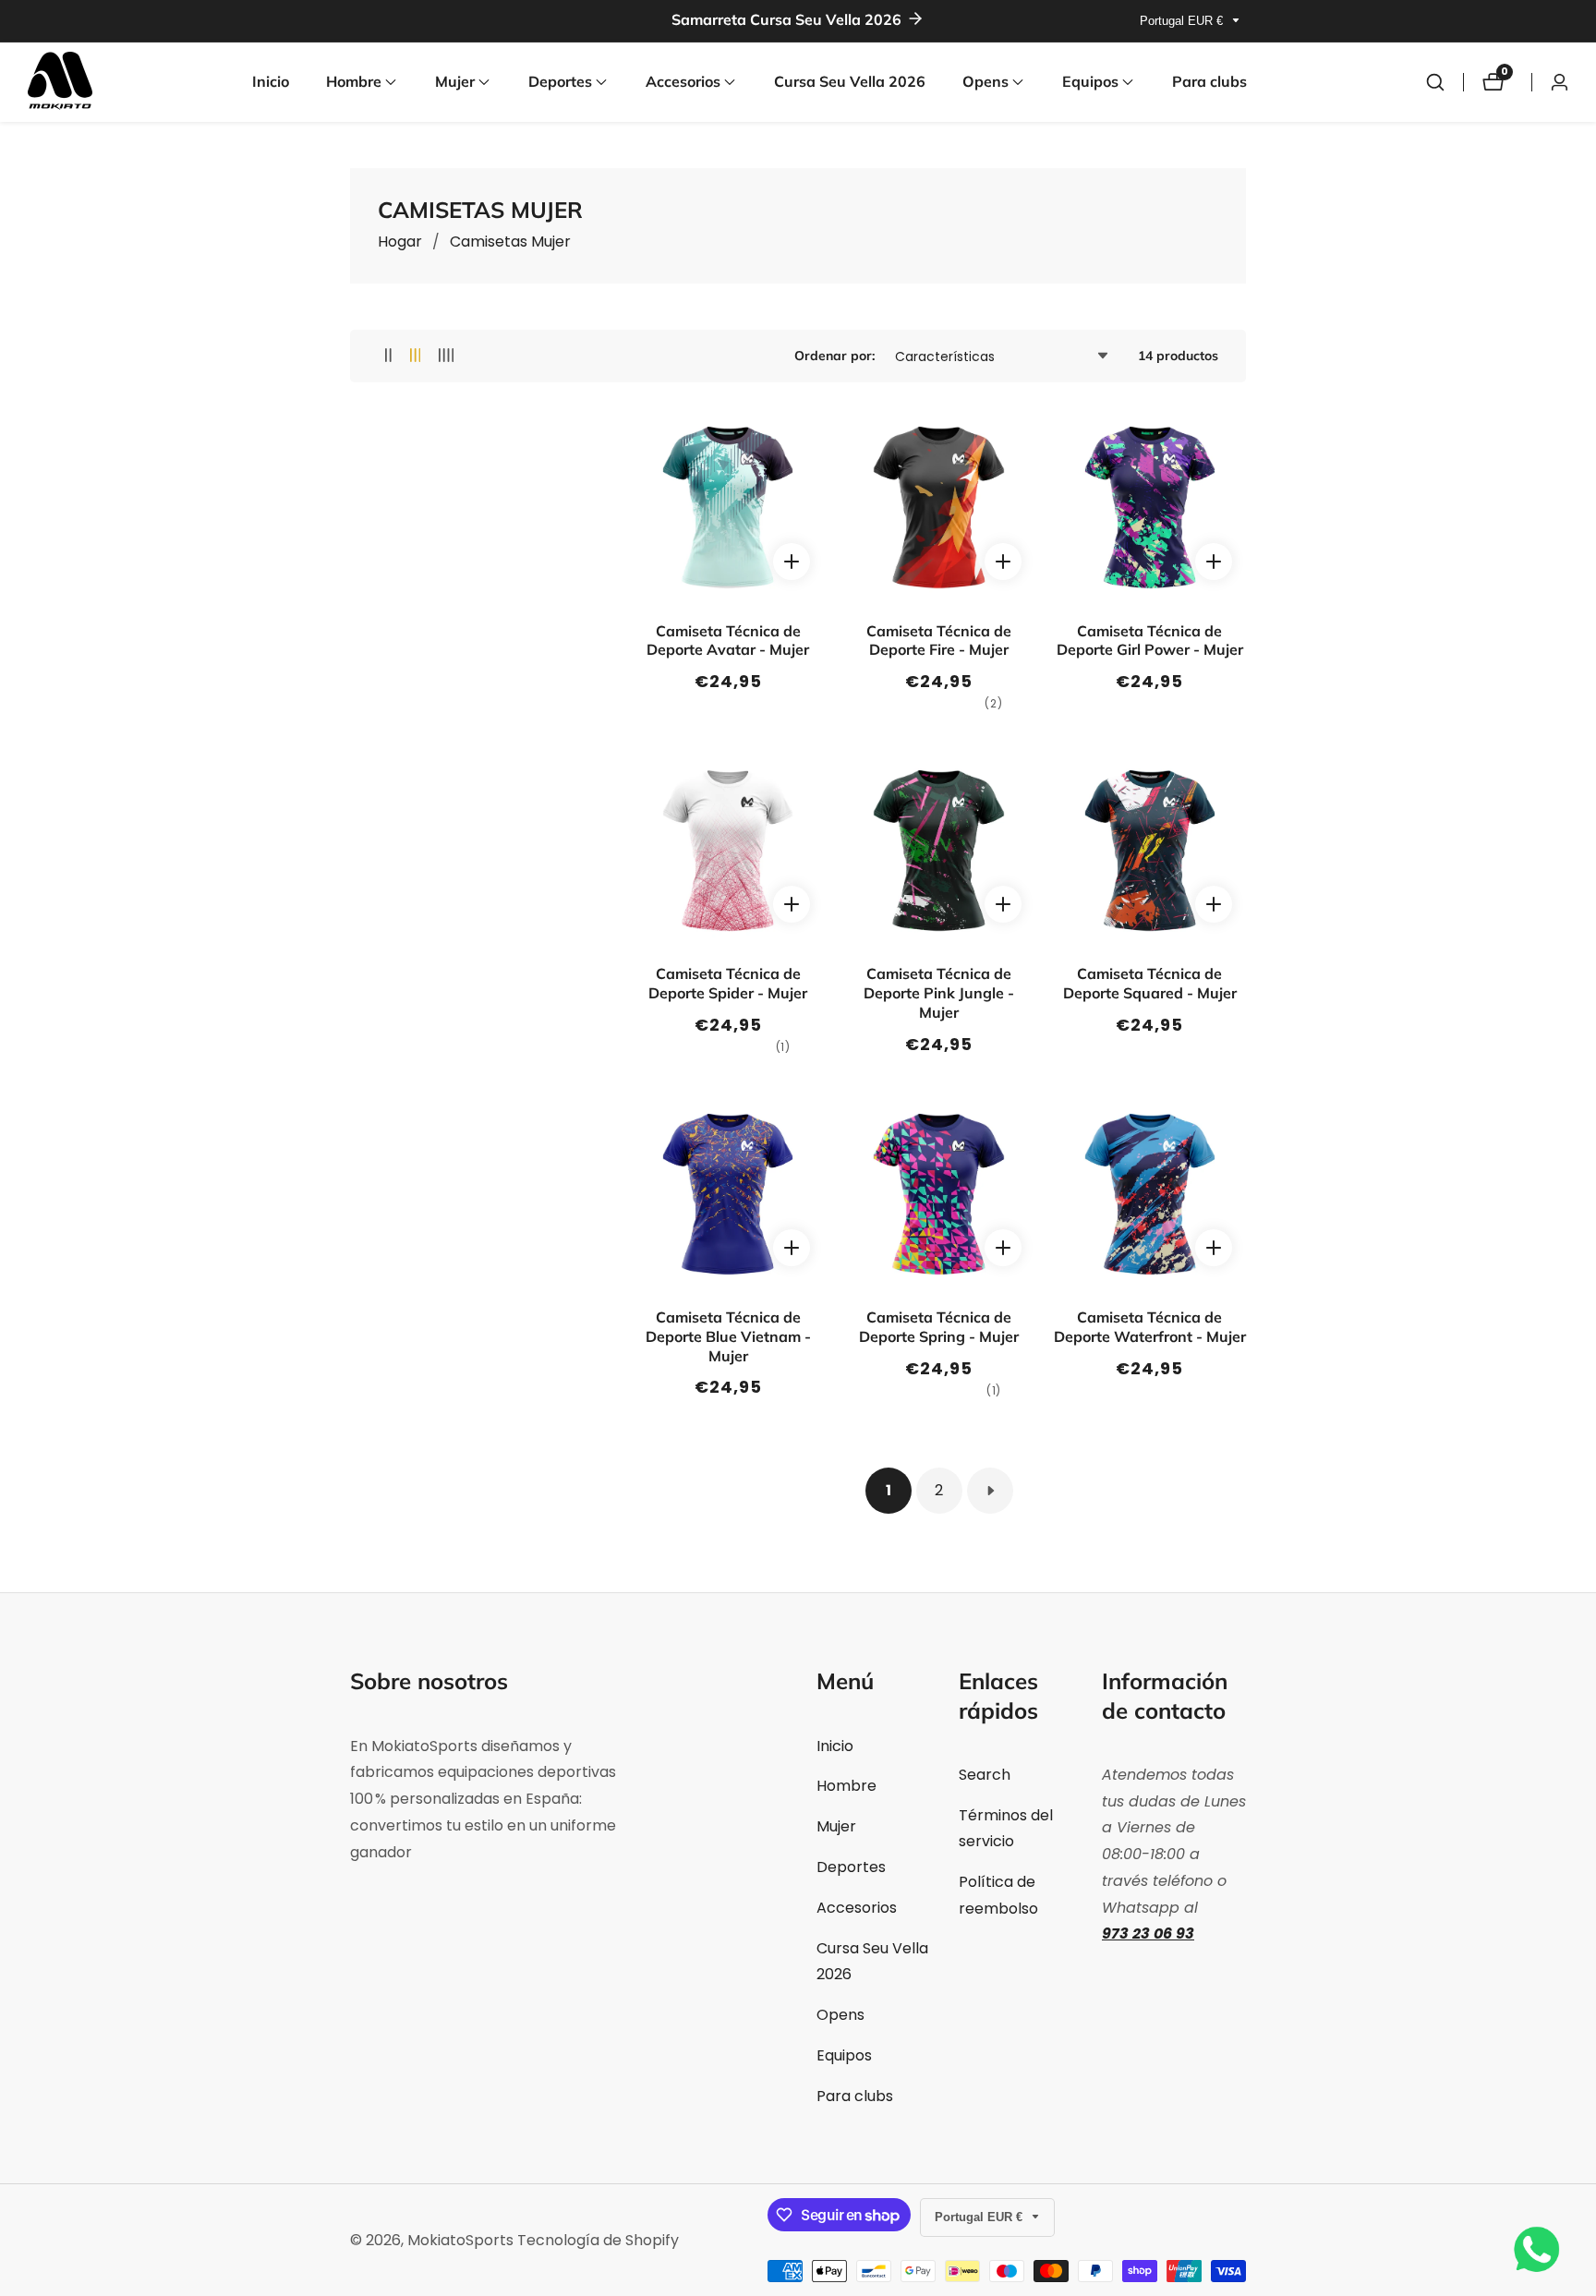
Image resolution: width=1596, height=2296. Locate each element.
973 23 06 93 (1148, 1933)
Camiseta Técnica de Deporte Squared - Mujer (1150, 983)
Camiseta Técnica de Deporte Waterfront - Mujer (1150, 1327)
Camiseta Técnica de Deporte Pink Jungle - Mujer (939, 993)
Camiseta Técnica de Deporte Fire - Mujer (939, 640)
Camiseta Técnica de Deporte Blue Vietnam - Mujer (728, 1336)
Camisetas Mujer (510, 242)
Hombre (846, 1786)
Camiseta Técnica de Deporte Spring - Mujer (939, 1327)
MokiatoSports (460, 2241)
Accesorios (857, 1908)
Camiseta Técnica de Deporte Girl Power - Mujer (1150, 640)
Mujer (836, 1826)
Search (985, 1775)
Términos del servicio (1006, 1829)
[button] (354, 82)
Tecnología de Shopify (598, 2241)
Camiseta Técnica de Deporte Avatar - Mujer (728, 640)
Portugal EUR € (1183, 21)
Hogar (400, 242)
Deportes (851, 1867)
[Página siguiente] (990, 1491)
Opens (840, 2015)
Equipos (844, 2055)
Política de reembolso (998, 1895)
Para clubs (1209, 81)
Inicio (271, 81)
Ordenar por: (834, 356)
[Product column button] (388, 356)
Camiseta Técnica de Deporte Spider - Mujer (728, 983)
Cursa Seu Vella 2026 (850, 81)
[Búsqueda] (1435, 82)
